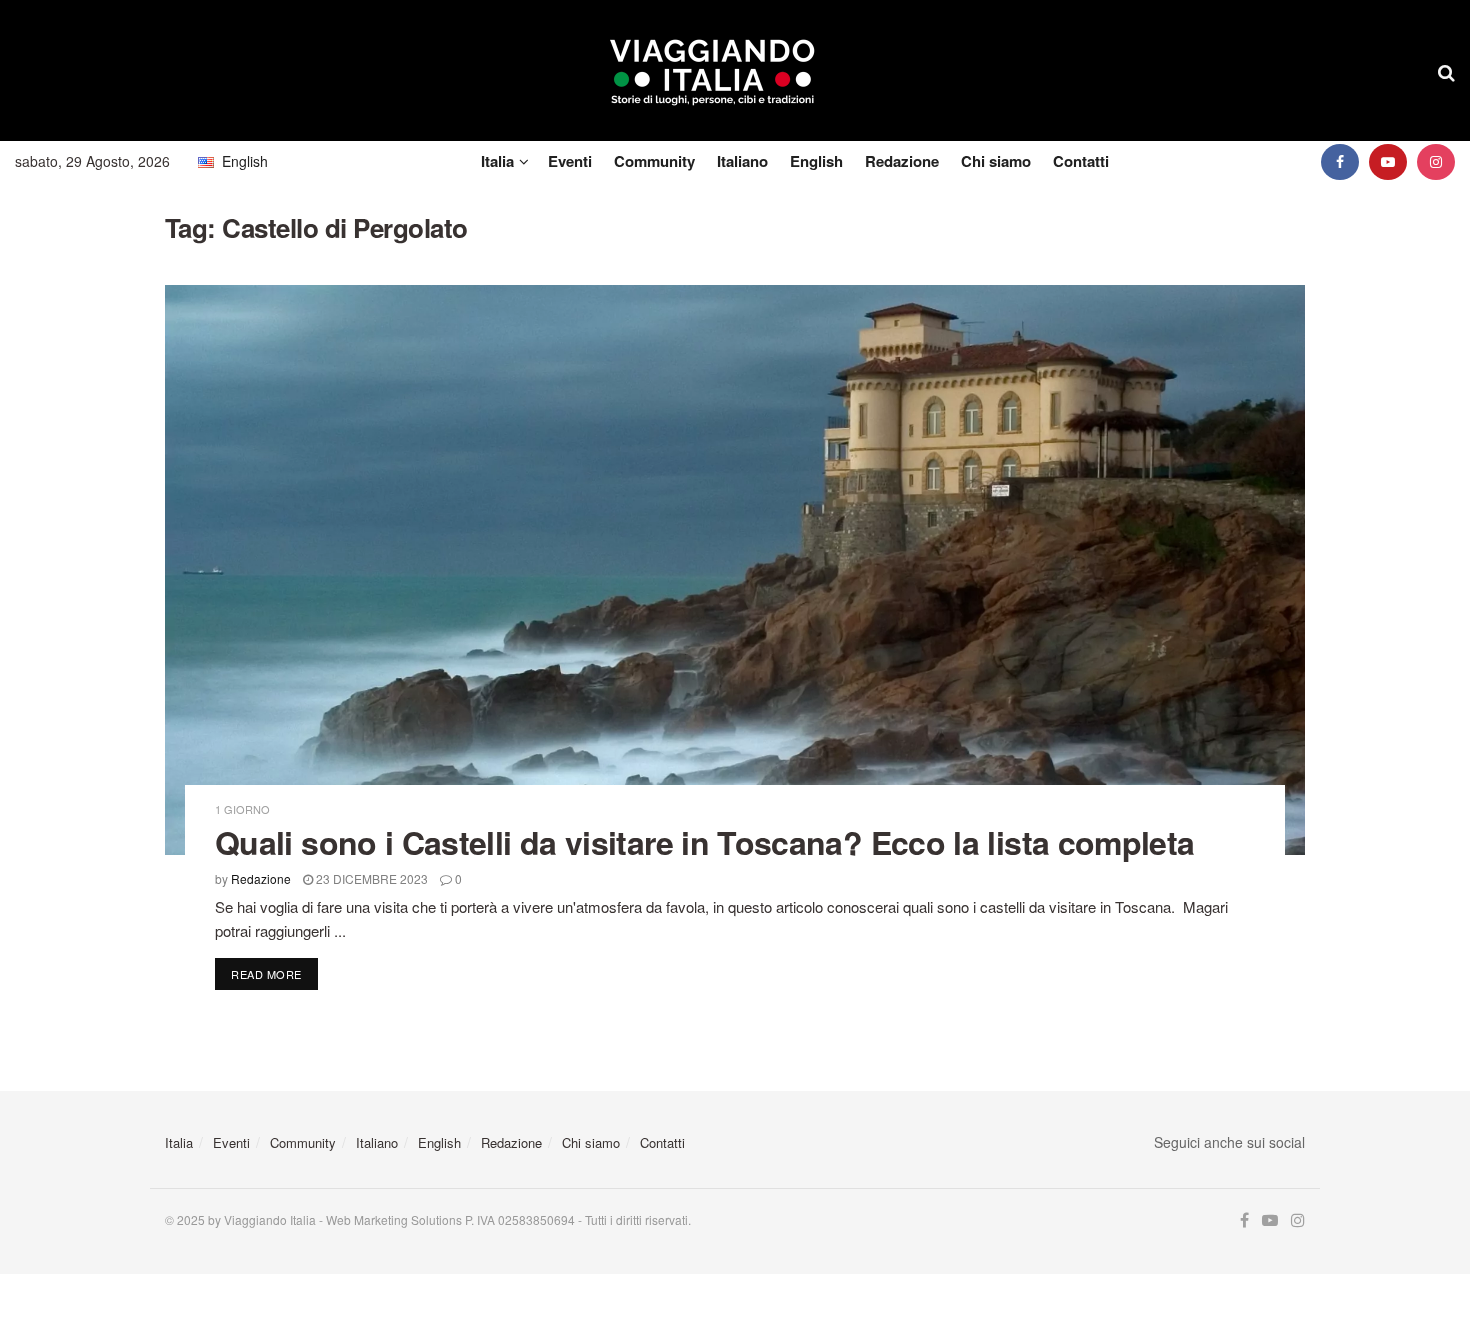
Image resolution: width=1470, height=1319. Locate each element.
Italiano (742, 161)
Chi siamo (996, 161)
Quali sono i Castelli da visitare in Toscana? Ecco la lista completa (704, 842)
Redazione (902, 161)
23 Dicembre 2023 (370, 878)
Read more (274, 973)
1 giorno (242, 809)
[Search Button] (1446, 71)
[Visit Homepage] (712, 71)
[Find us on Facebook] (1340, 161)
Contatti (1081, 161)
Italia (497, 161)
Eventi (570, 161)
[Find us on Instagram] (1436, 161)
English (816, 161)
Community (654, 161)
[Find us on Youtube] (1388, 161)
